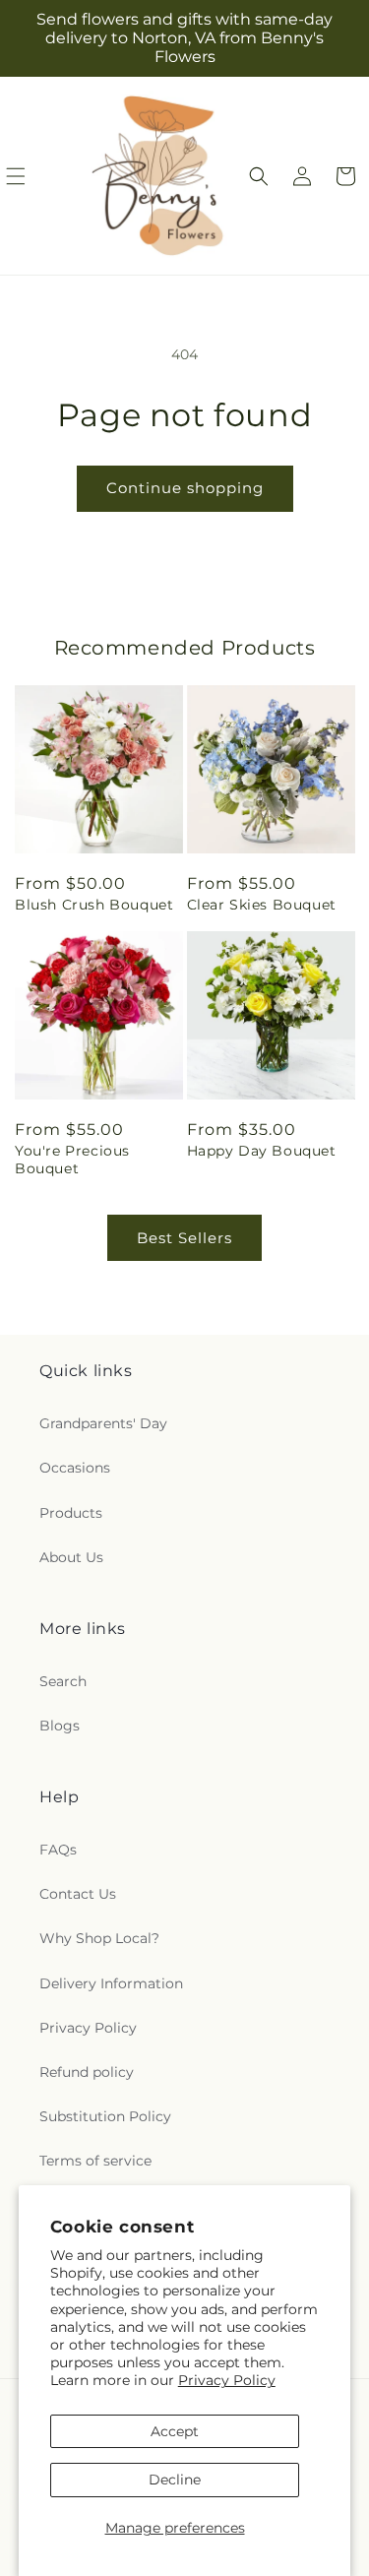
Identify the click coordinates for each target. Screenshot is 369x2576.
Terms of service (95, 2161)
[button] (259, 176)
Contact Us (78, 1894)
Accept (175, 2431)
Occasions (75, 1468)
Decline (175, 2480)
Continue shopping (185, 488)
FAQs (58, 1850)
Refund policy (87, 2072)
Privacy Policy (227, 2380)
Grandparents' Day (103, 1423)
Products (71, 1513)
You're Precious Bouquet (72, 1160)
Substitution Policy (105, 2116)
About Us (71, 1557)
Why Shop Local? (99, 1938)
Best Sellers (184, 1238)
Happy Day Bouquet (262, 1151)
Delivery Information (111, 1983)
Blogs (60, 1726)
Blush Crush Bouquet (94, 905)
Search (63, 1681)
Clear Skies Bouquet (262, 905)
